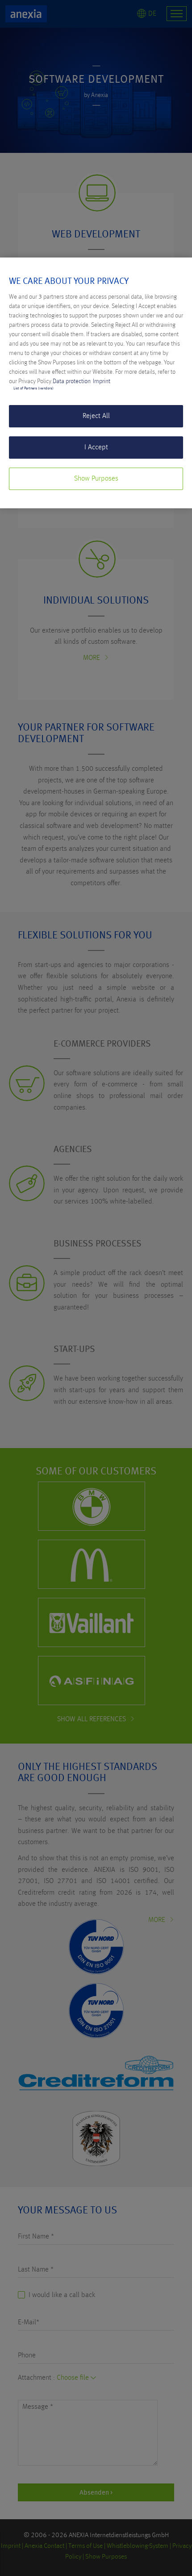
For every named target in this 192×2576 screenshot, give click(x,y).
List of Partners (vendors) (33, 389)
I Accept (96, 448)
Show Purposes (96, 479)
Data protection (72, 381)
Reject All (96, 416)
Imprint (102, 381)
